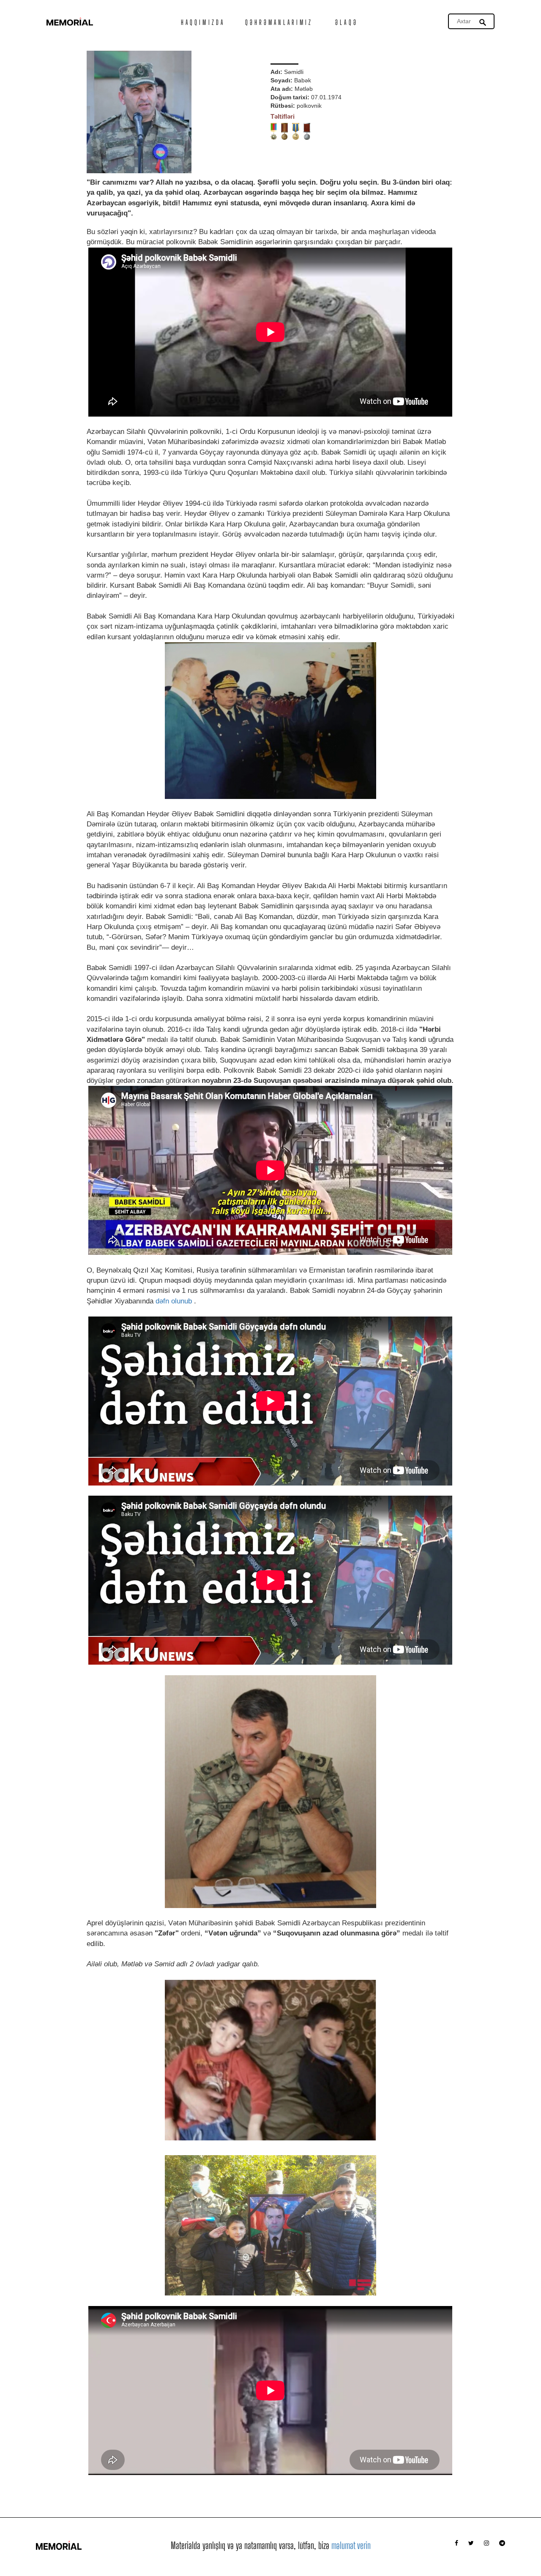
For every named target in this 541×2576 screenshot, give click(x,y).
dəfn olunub (174, 1301)
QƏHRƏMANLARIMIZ (279, 22)
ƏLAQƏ (347, 22)
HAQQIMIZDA (203, 22)
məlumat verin (351, 2545)
